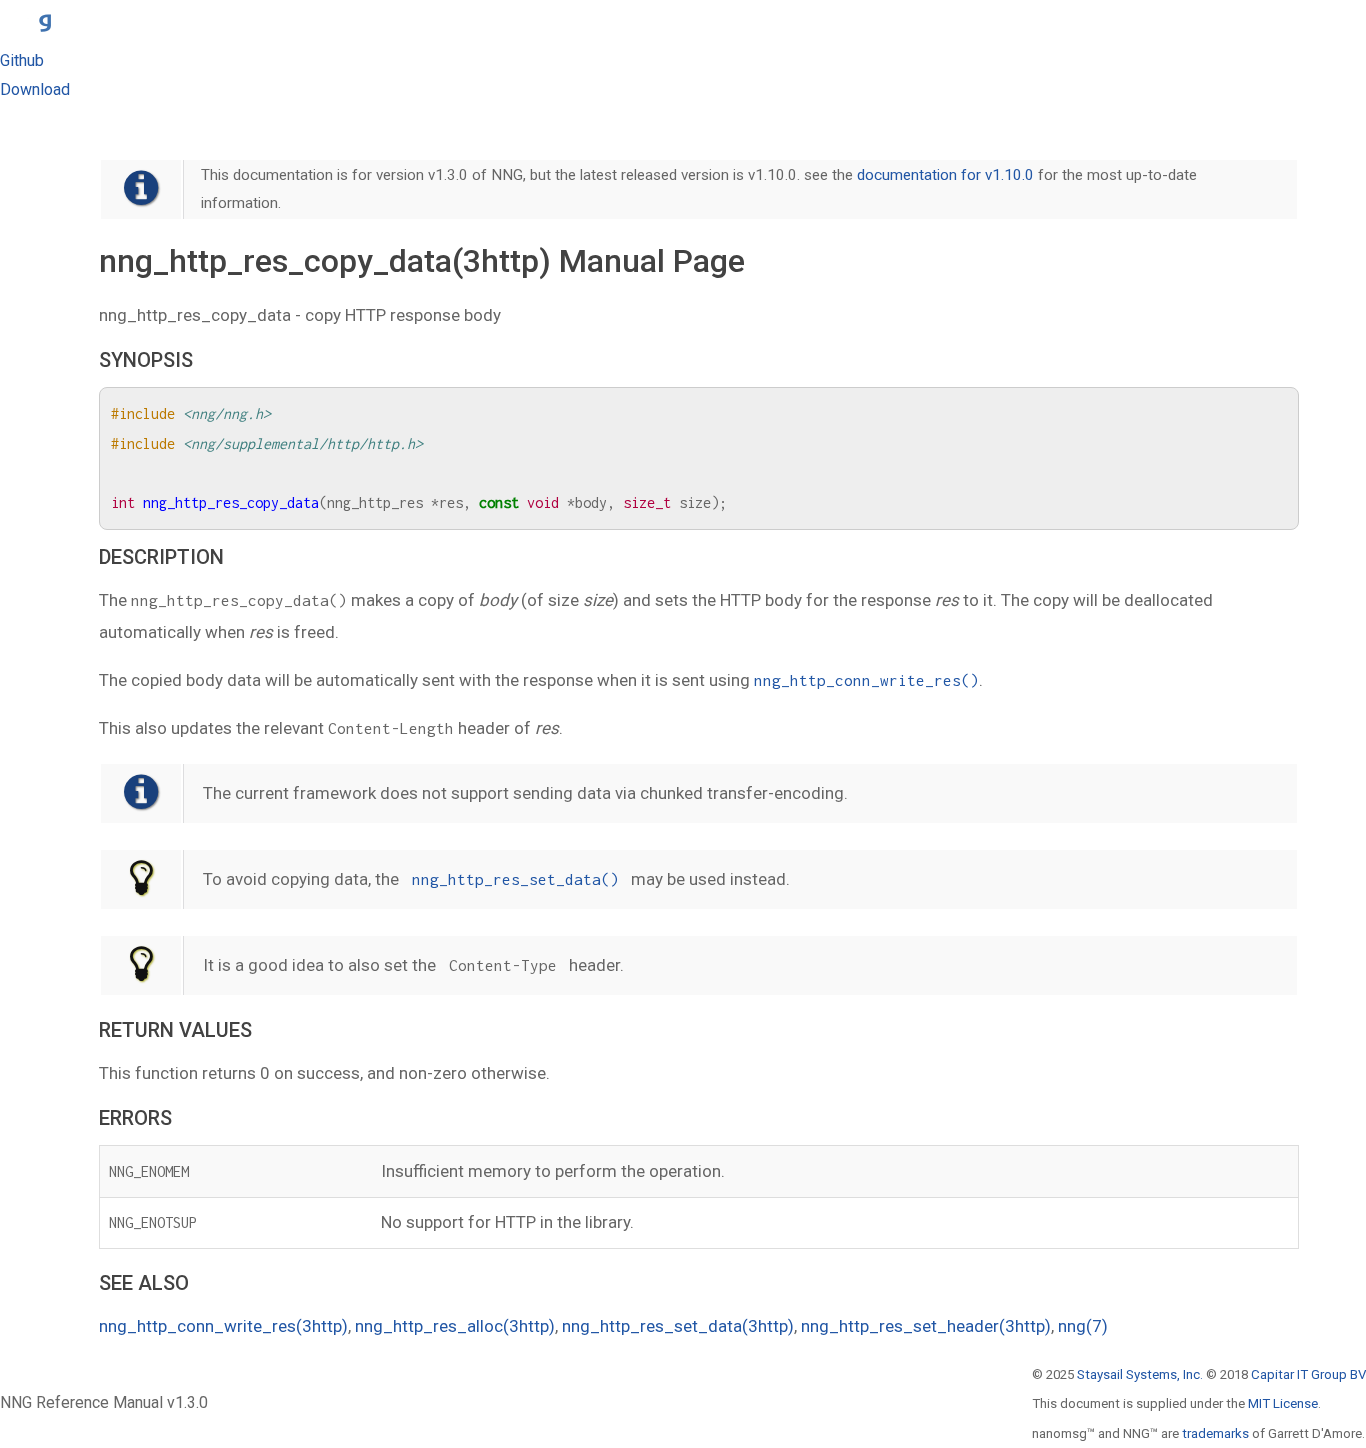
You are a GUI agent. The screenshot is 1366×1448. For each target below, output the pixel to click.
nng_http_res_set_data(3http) (678, 1326)
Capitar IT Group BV (1308, 1374)
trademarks (1215, 1433)
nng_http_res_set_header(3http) (926, 1326)
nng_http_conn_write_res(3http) (223, 1326)
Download (35, 89)
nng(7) (1083, 1326)
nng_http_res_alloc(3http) (455, 1326)
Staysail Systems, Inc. (1140, 1374)
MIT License (1283, 1403)
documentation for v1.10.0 (945, 175)
